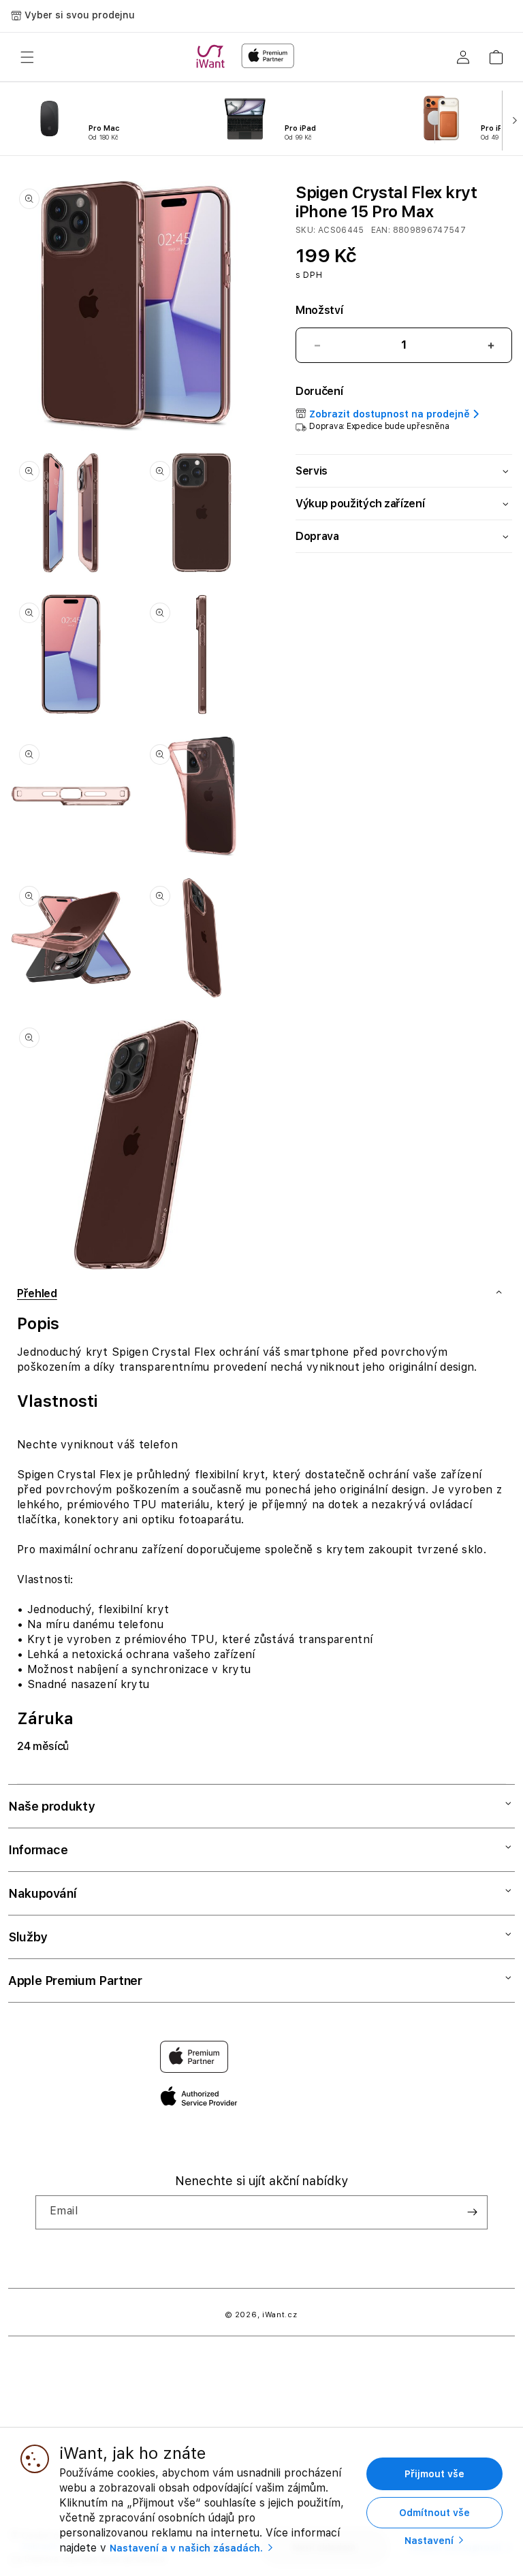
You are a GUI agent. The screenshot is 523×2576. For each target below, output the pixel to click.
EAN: (382, 230)
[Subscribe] (472, 2212)
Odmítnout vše (434, 2513)
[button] (27, 57)
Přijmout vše (434, 2474)
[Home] (213, 57)
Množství (319, 310)
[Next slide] (512, 119)
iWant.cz (280, 2315)
